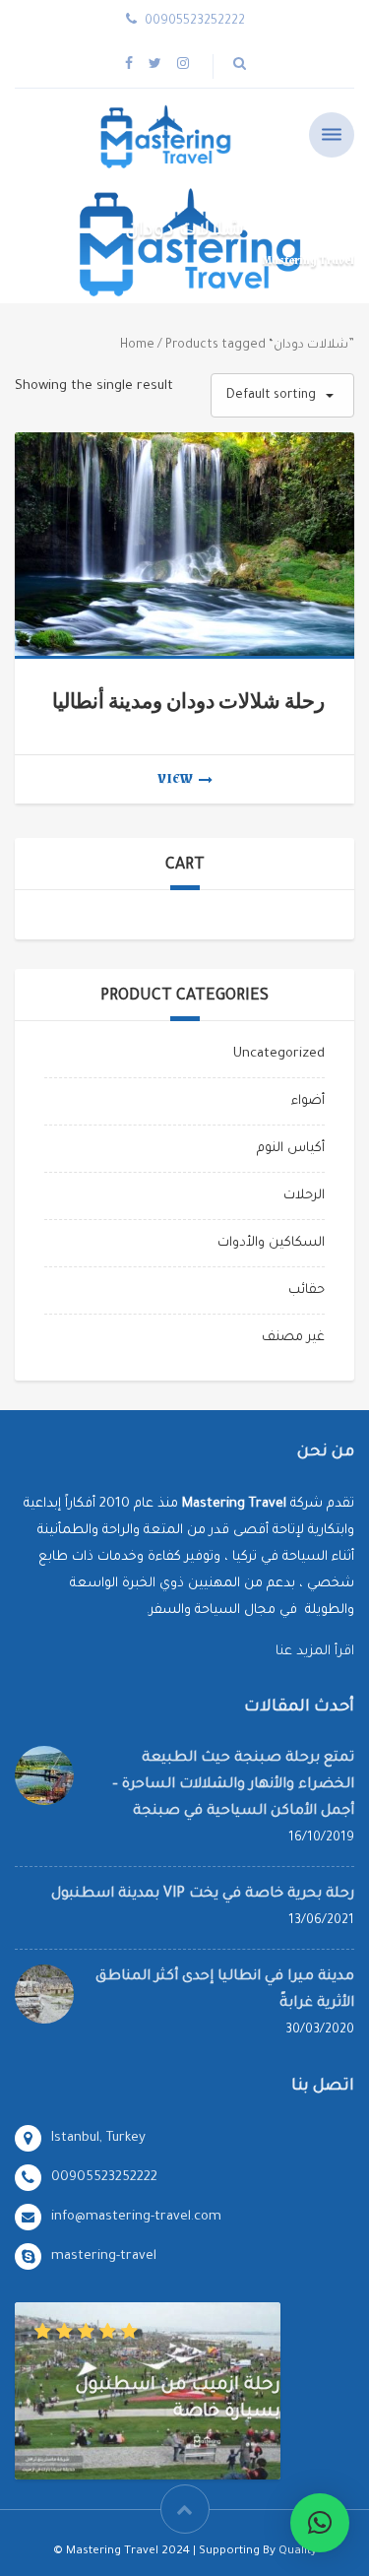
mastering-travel (104, 2256)
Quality (298, 2552)
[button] (320, 2523)
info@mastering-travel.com (136, 2217)
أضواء (308, 1101)
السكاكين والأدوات (271, 1243)
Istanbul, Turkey (98, 2138)
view (175, 779)
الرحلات (304, 1196)
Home (137, 346)
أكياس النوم (291, 1149)
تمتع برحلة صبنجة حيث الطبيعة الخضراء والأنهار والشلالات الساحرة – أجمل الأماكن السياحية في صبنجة (233, 1785)
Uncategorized (279, 1054)
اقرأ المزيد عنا (315, 1652)
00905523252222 (104, 2178)
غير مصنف (293, 1338)
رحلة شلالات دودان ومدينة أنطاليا (188, 702)
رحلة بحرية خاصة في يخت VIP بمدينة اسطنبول (203, 1895)
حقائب (307, 1290)
